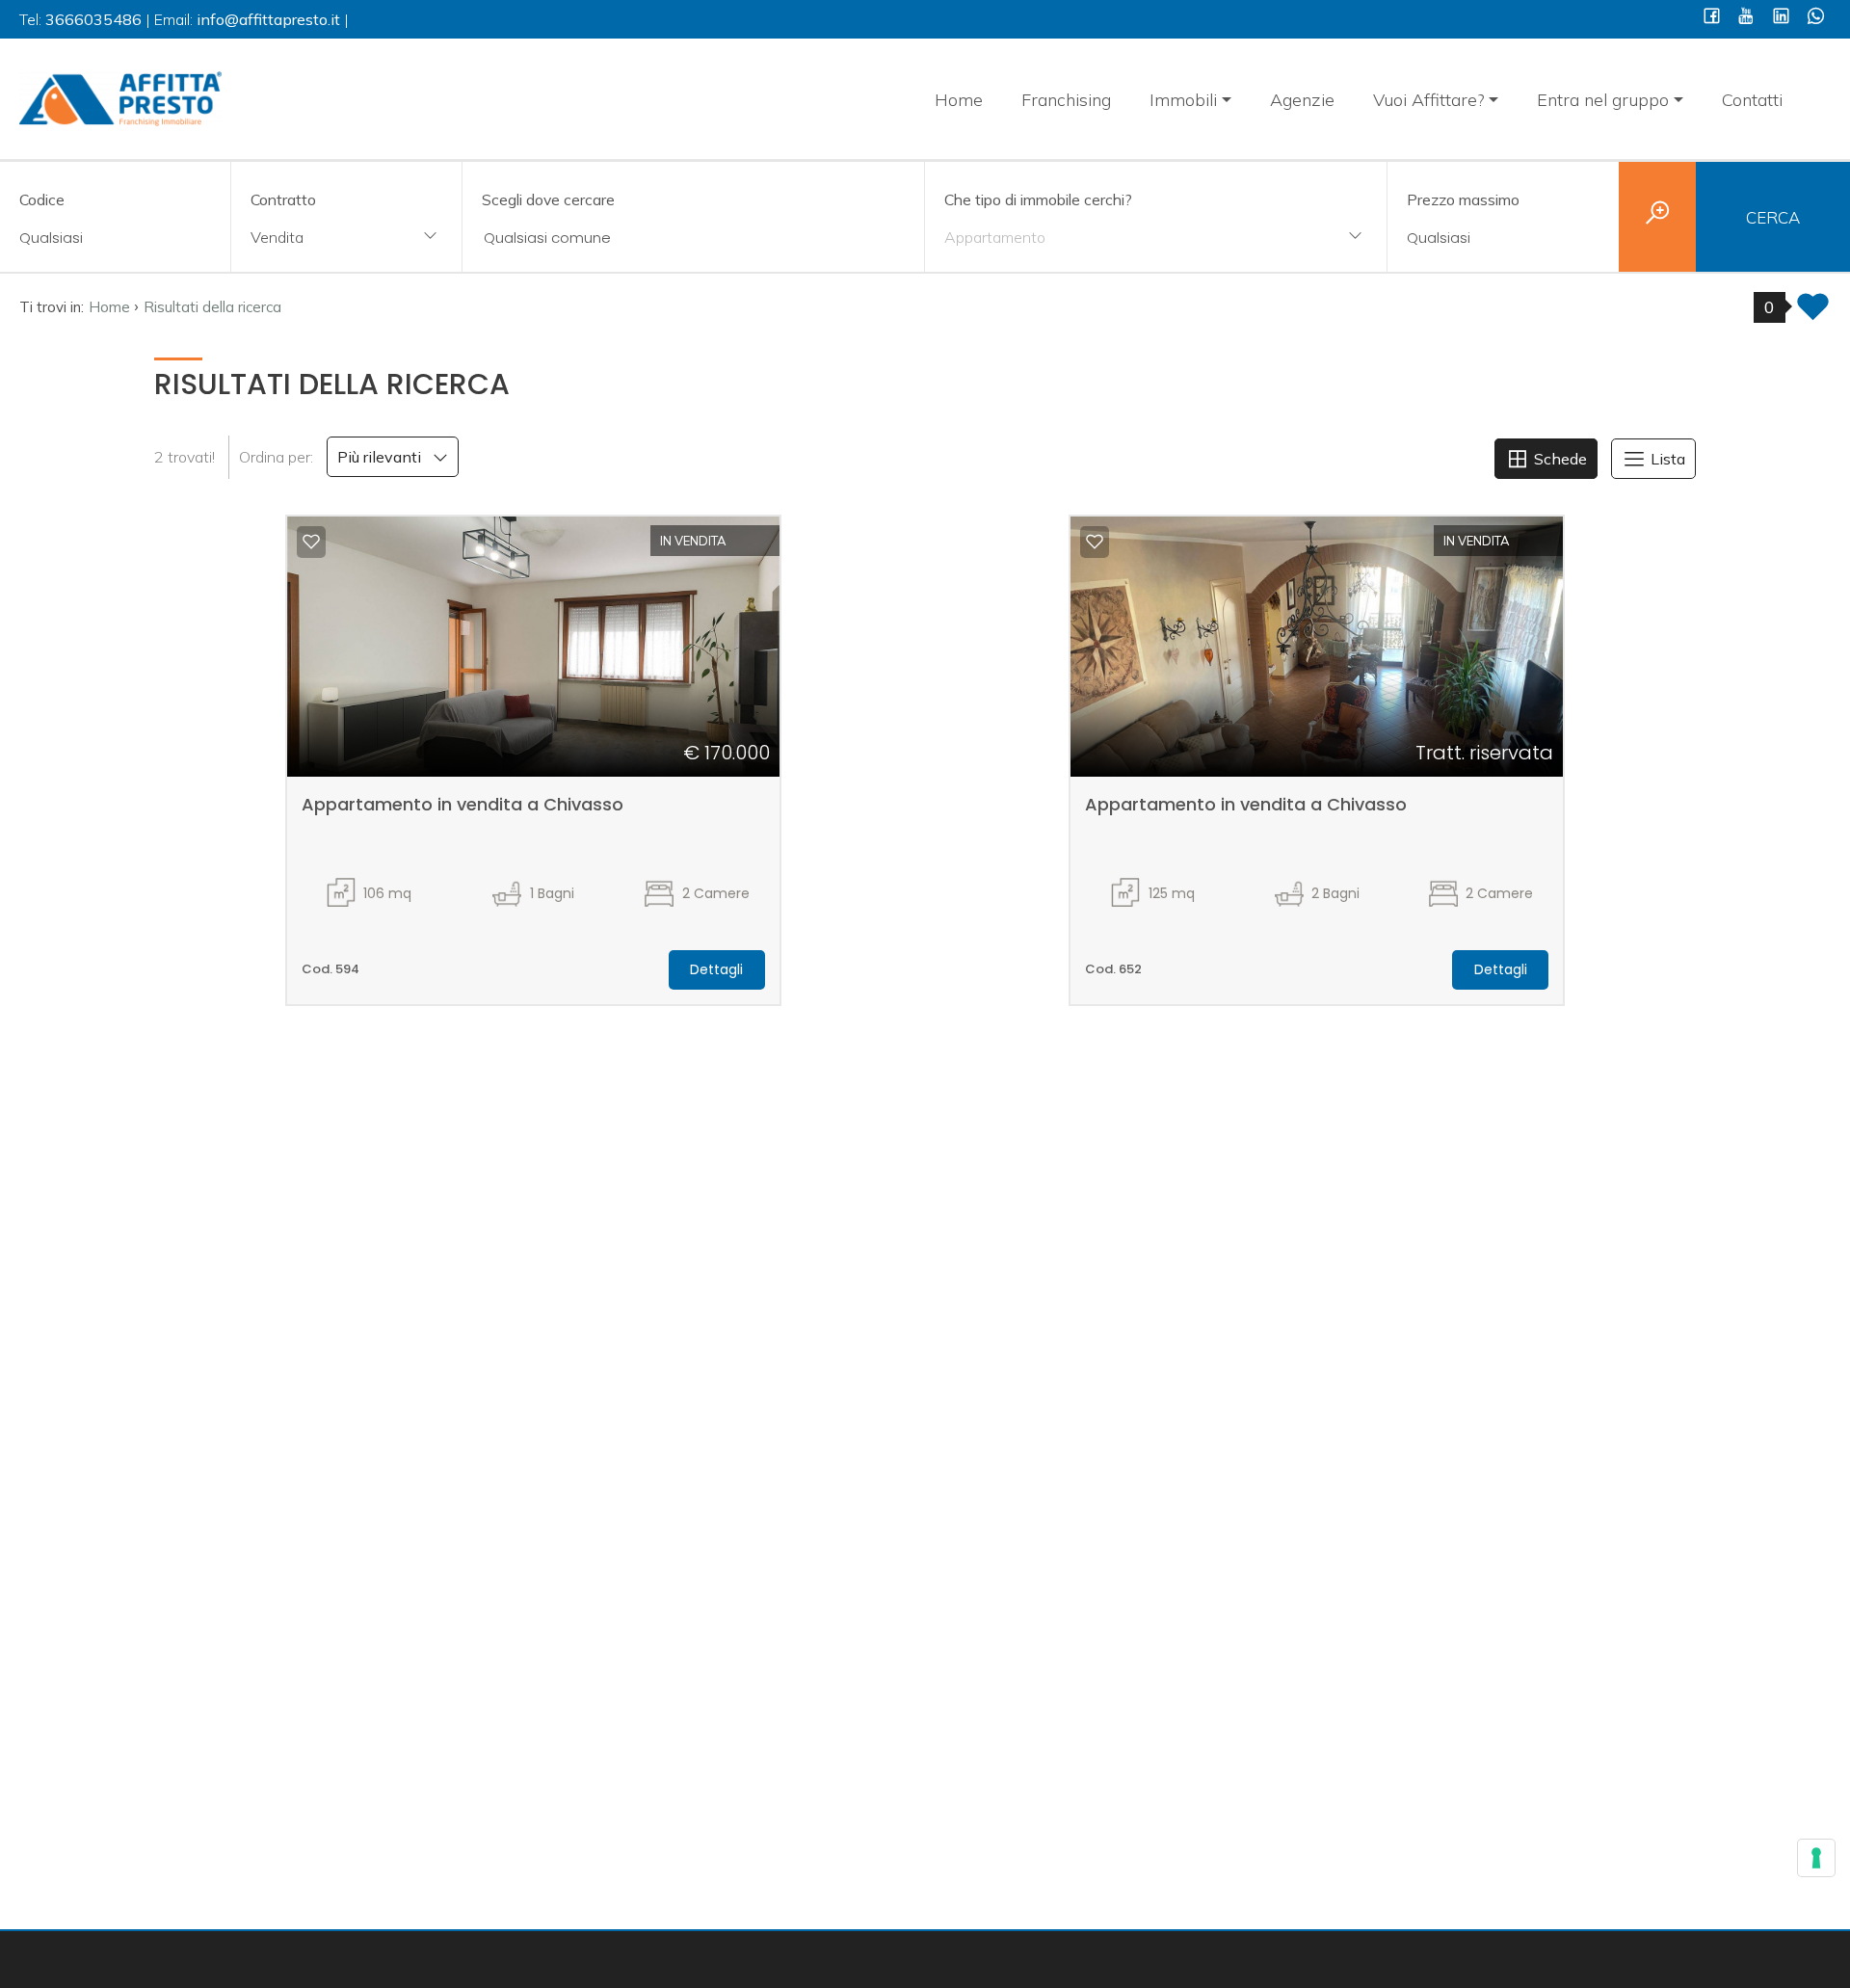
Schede (1559, 459)
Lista (1666, 459)
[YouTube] (1746, 18)
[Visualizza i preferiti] (1813, 313)
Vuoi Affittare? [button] (1429, 100)
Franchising (1066, 100)
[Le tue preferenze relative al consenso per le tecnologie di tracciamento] (1816, 1858)
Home (959, 100)
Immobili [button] (1183, 100)
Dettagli (716, 969)
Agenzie (1302, 100)
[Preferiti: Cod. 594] (311, 542)
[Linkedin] (1781, 18)
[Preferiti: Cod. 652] (1095, 542)
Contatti (1752, 100)
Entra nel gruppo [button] (1603, 100)
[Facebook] (1712, 18)
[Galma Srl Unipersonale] (120, 97)
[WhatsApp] (1816, 18)
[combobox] (346, 239)
